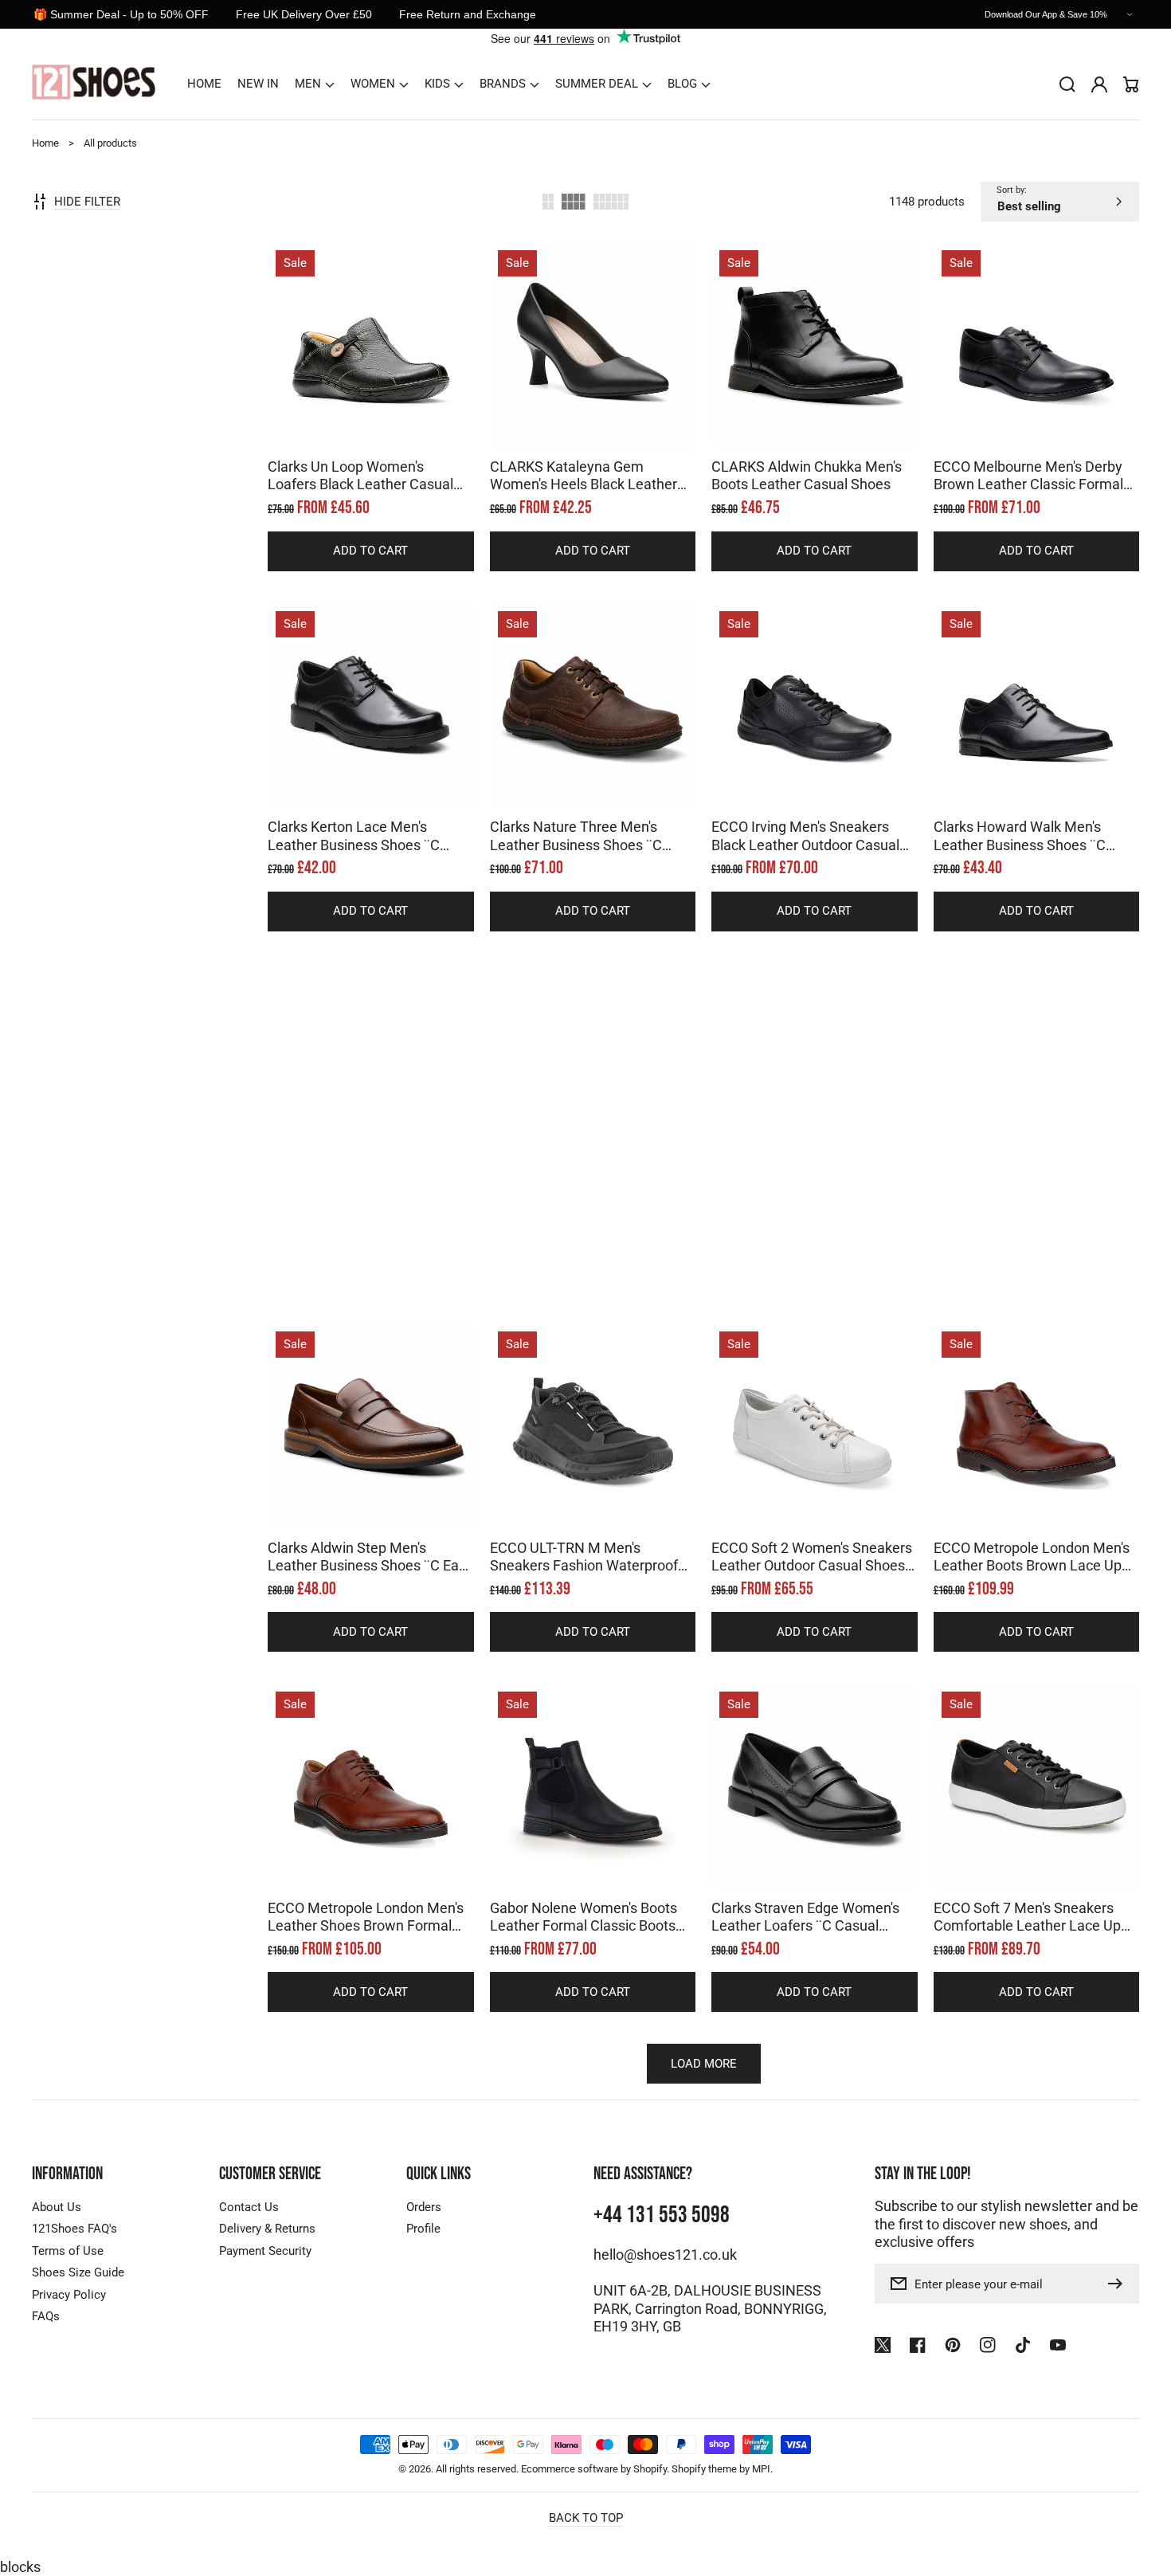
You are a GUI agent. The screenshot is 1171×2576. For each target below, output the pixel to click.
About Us (57, 2207)
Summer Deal (597, 84)
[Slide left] (354, 421)
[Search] (1067, 84)
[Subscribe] (1119, 2284)
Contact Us (249, 2207)
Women (373, 84)
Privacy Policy (69, 2295)
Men (308, 84)
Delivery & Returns (267, 2229)
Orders (424, 2207)
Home (45, 143)
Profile (423, 2229)
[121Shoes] (94, 84)
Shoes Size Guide (78, 2272)
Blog (682, 84)
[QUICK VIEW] (370, 386)
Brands (503, 84)
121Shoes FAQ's (74, 2229)
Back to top (586, 2518)
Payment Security (265, 2251)
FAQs (46, 2316)
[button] (315, 84)
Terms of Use (68, 2251)
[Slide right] (386, 421)
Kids (437, 84)
